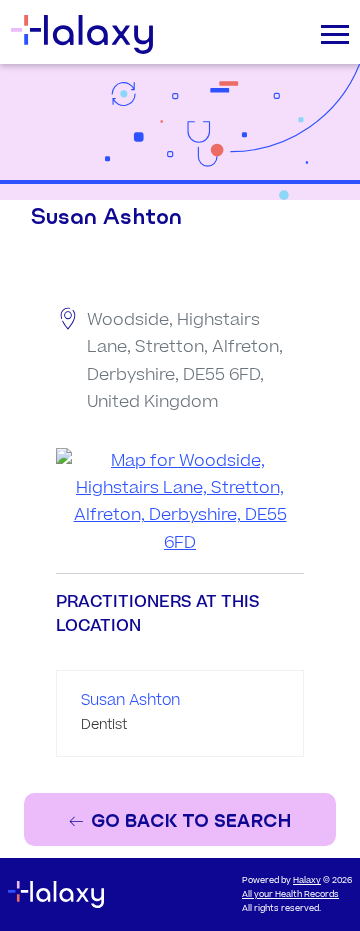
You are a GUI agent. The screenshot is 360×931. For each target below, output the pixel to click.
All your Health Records (290, 894)
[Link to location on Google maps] (180, 502)
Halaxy (307, 880)
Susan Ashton (130, 700)
